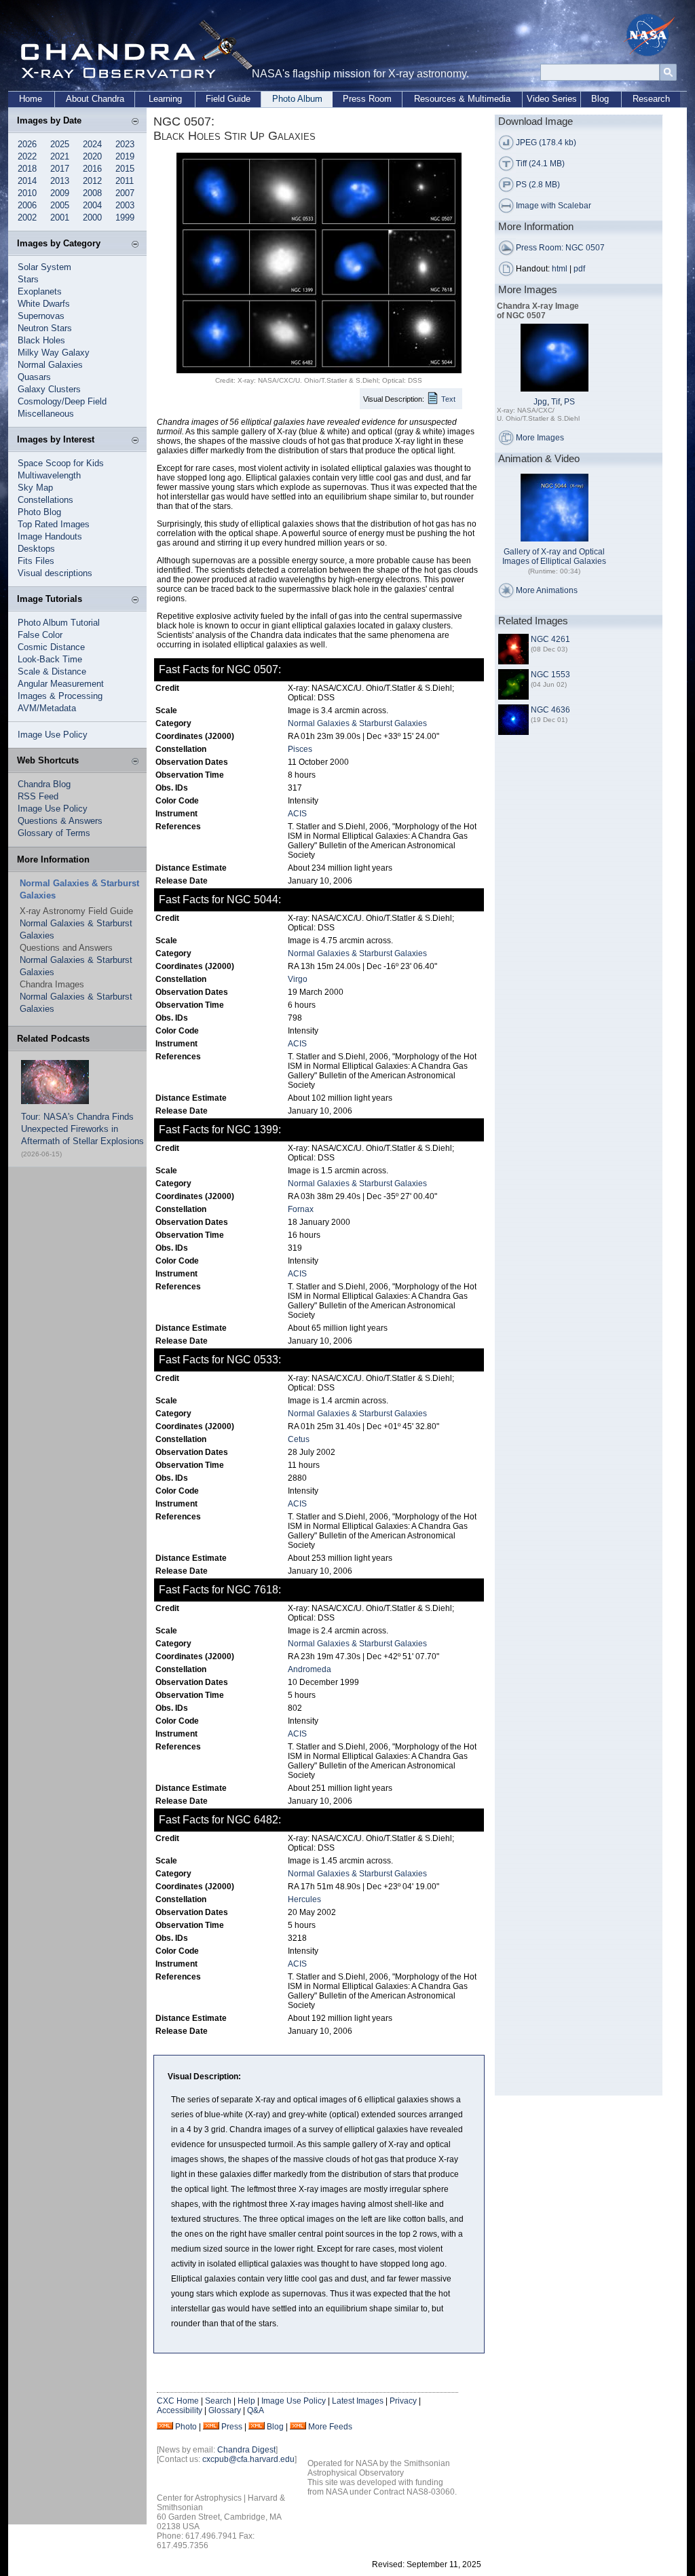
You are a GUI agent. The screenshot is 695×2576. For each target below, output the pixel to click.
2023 (125, 144)
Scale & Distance (52, 671)
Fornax (301, 1209)
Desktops (36, 549)
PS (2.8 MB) (538, 185)
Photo (186, 2427)
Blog (600, 99)
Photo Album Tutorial (59, 623)
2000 (92, 217)
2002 (27, 217)
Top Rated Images (54, 524)
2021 (60, 156)
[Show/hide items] (135, 122)
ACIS (297, 814)
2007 (125, 193)
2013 (60, 181)
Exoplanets (40, 291)
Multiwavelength (49, 475)
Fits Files (36, 561)
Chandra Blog (44, 784)
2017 (60, 169)
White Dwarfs (44, 304)
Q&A (256, 2410)
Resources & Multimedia (462, 99)
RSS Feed (38, 796)
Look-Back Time (50, 659)
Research (651, 99)
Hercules (304, 1899)
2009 (60, 193)
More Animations (547, 590)
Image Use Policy (53, 735)
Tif (556, 402)
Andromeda (309, 1669)
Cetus (299, 1439)
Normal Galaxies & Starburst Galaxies (357, 723)
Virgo (298, 979)
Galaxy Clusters (49, 389)
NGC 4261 (550, 639)
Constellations (45, 500)
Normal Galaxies (50, 365)
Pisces (300, 749)
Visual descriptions (55, 573)
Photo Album (297, 99)
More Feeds (330, 2427)
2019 (125, 156)
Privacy (403, 2401)
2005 (60, 205)
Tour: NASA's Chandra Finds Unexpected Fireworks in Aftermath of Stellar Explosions (82, 1129)
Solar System (44, 267)
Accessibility (180, 2410)
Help (246, 2401)
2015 (125, 169)
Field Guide (228, 99)
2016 (92, 169)
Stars (28, 279)
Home (31, 99)
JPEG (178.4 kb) (546, 143)
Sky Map (35, 488)
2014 (27, 181)
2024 (92, 144)
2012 (92, 181)
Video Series (552, 99)
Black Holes (41, 340)
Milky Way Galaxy (54, 353)
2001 (60, 217)
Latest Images (358, 2401)
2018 (27, 169)
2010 (27, 193)
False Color (40, 635)
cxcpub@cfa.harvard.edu (248, 2459)
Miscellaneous (46, 414)
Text (448, 399)
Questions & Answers (60, 821)
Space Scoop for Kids (61, 463)
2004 (92, 205)
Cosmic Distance (51, 647)
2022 (27, 156)
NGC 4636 (550, 710)
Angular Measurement (61, 684)
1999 (125, 217)
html (560, 269)
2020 (92, 156)
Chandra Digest (246, 2450)
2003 (125, 205)
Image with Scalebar (553, 206)
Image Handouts (50, 536)
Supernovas (41, 316)
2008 (92, 193)
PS (569, 402)
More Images (540, 438)
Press (232, 2427)
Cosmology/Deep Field (62, 401)
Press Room (367, 99)
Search (218, 2401)
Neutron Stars (45, 328)
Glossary (225, 2410)
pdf (579, 269)
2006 (27, 205)
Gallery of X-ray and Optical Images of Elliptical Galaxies (554, 556)
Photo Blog (39, 512)
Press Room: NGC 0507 (560, 248)
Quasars (34, 377)
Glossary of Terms (54, 833)
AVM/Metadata (47, 708)
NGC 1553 (550, 675)
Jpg (540, 402)
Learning (165, 99)
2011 (125, 181)
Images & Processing (60, 696)
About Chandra (95, 99)
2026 (27, 144)
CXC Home (178, 2401)
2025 (60, 144)
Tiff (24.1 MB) (540, 164)
